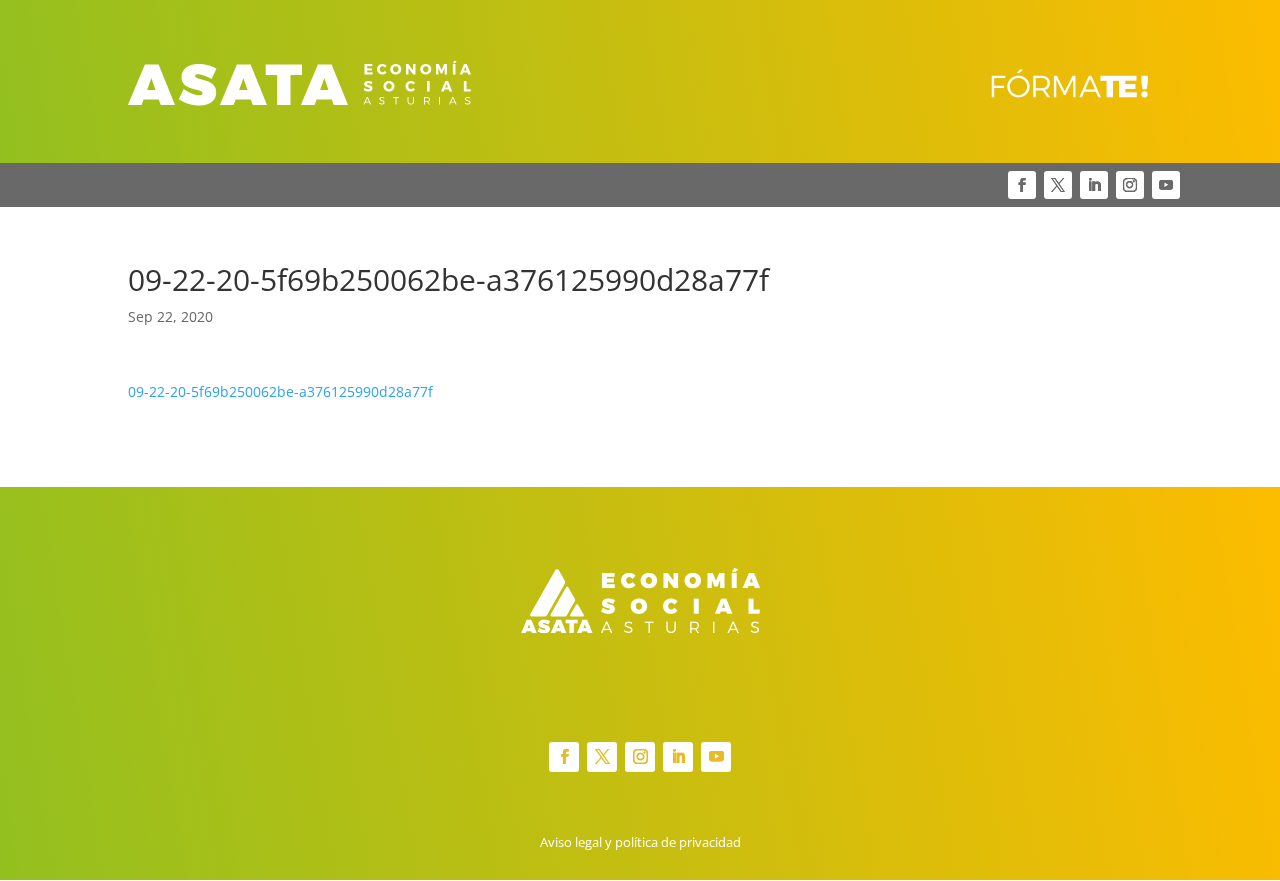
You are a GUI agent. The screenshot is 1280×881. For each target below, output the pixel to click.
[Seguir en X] (1058, 185)
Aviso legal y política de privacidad (640, 842)
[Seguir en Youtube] (1166, 185)
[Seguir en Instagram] (1130, 185)
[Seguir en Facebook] (1022, 185)
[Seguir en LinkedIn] (1094, 185)
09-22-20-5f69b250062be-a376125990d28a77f (280, 391)
